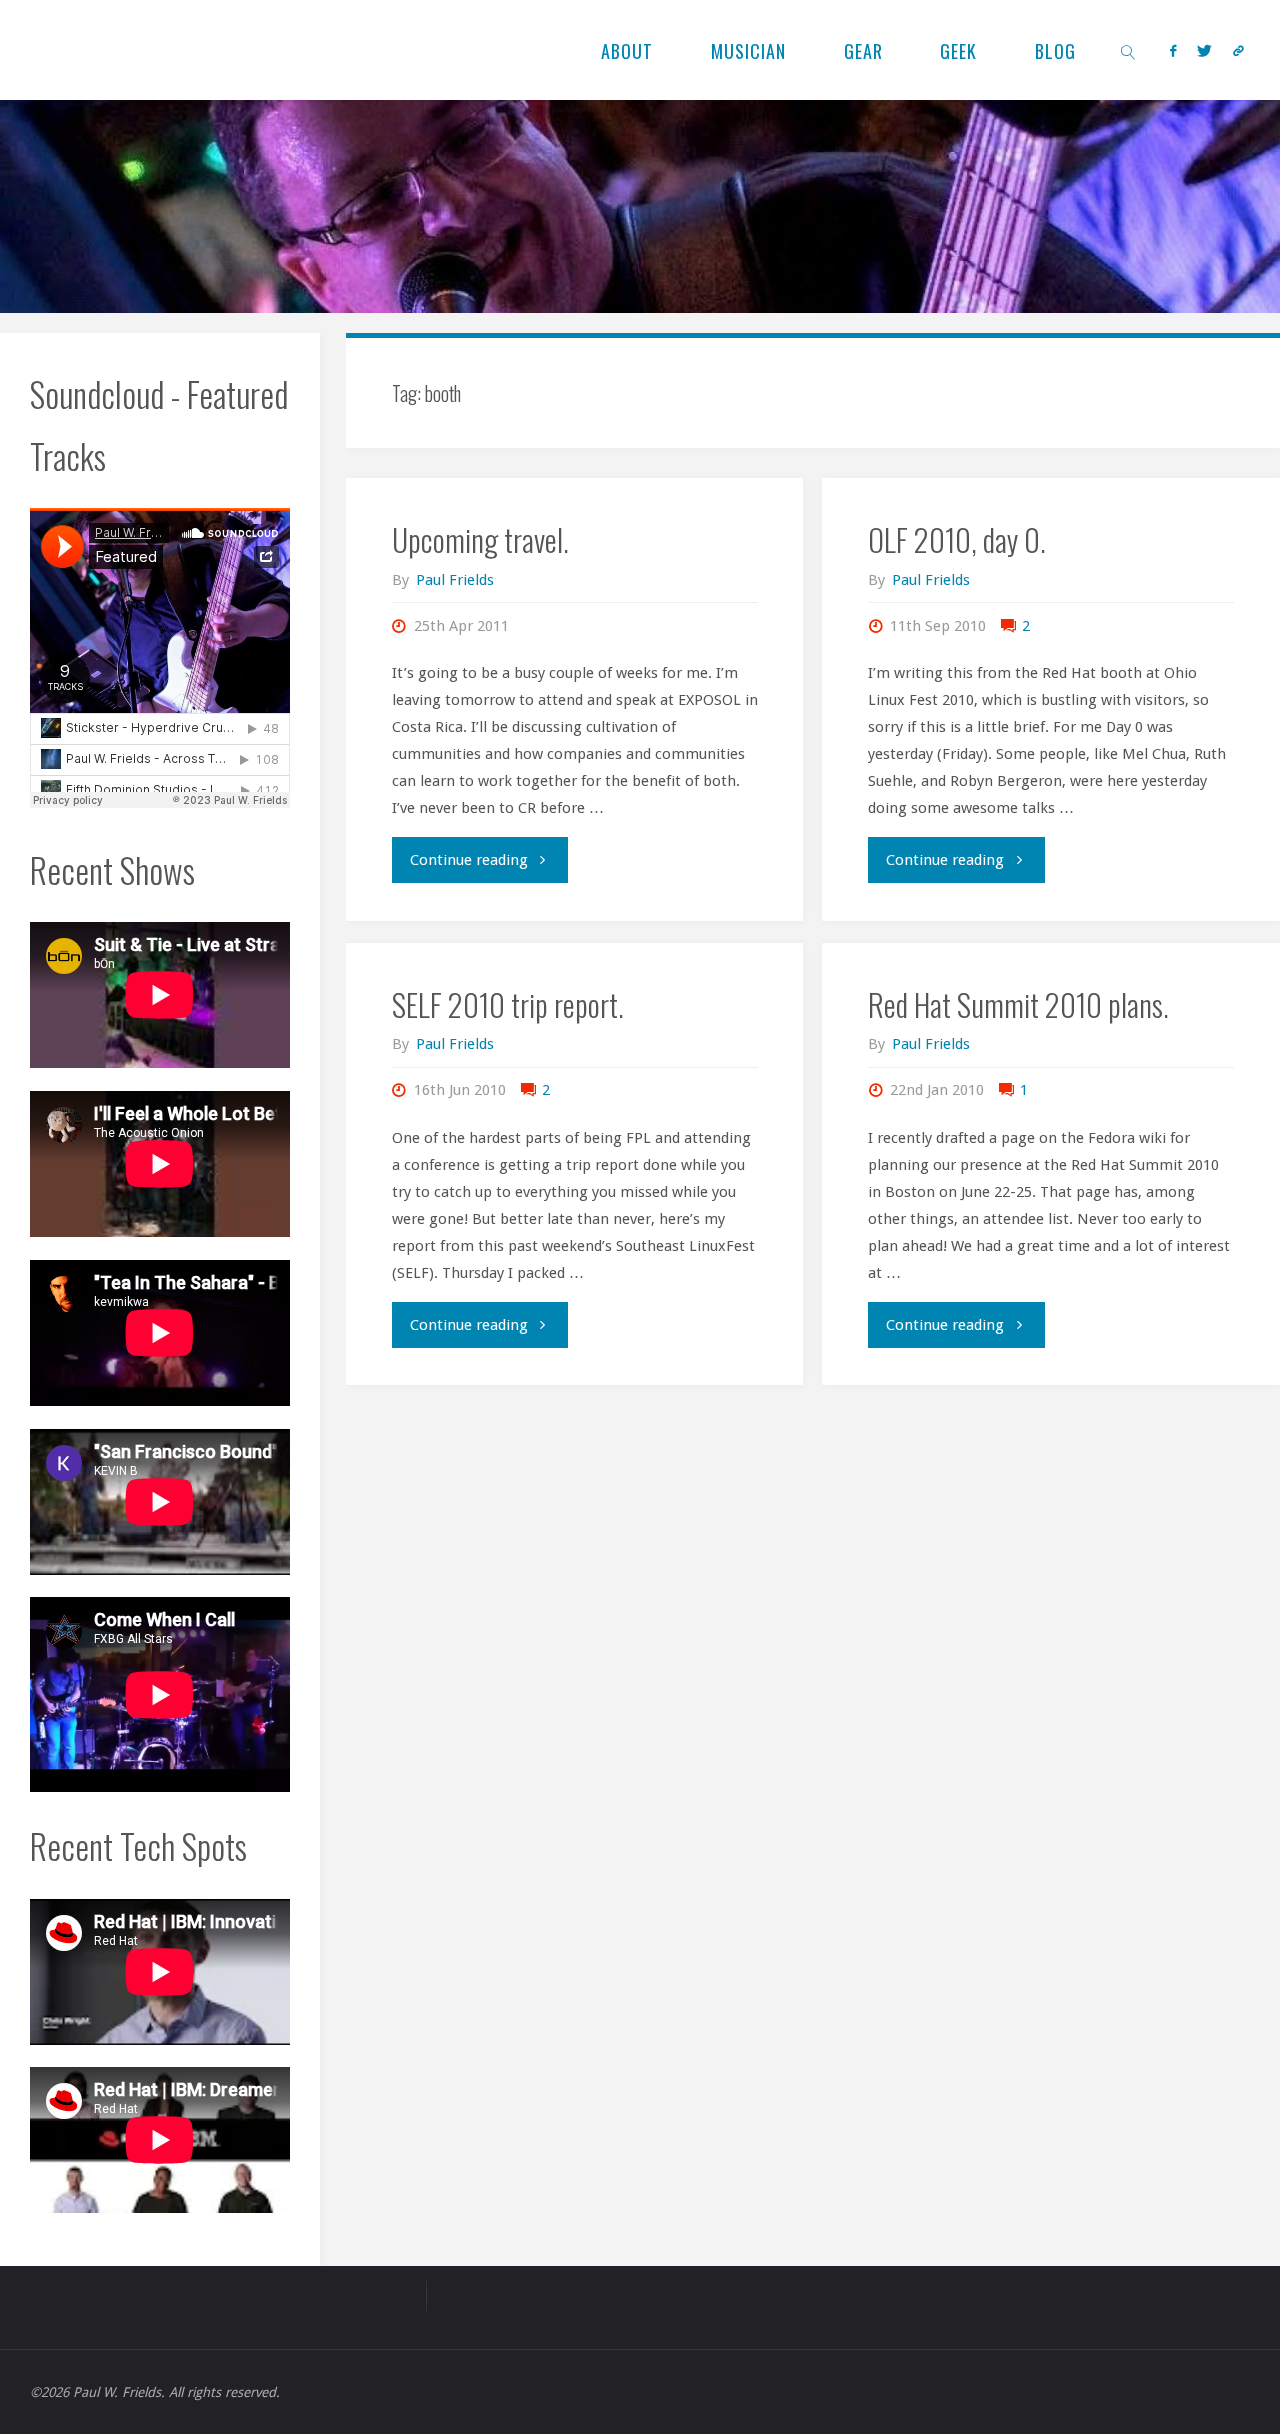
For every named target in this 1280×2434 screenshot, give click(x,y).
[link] (1128, 50)
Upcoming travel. (480, 539)
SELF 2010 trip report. (508, 1004)
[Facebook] (1172, 50)
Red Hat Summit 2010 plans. (1018, 1004)
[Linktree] (1238, 50)
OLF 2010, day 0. (957, 539)
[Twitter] (1204, 50)
